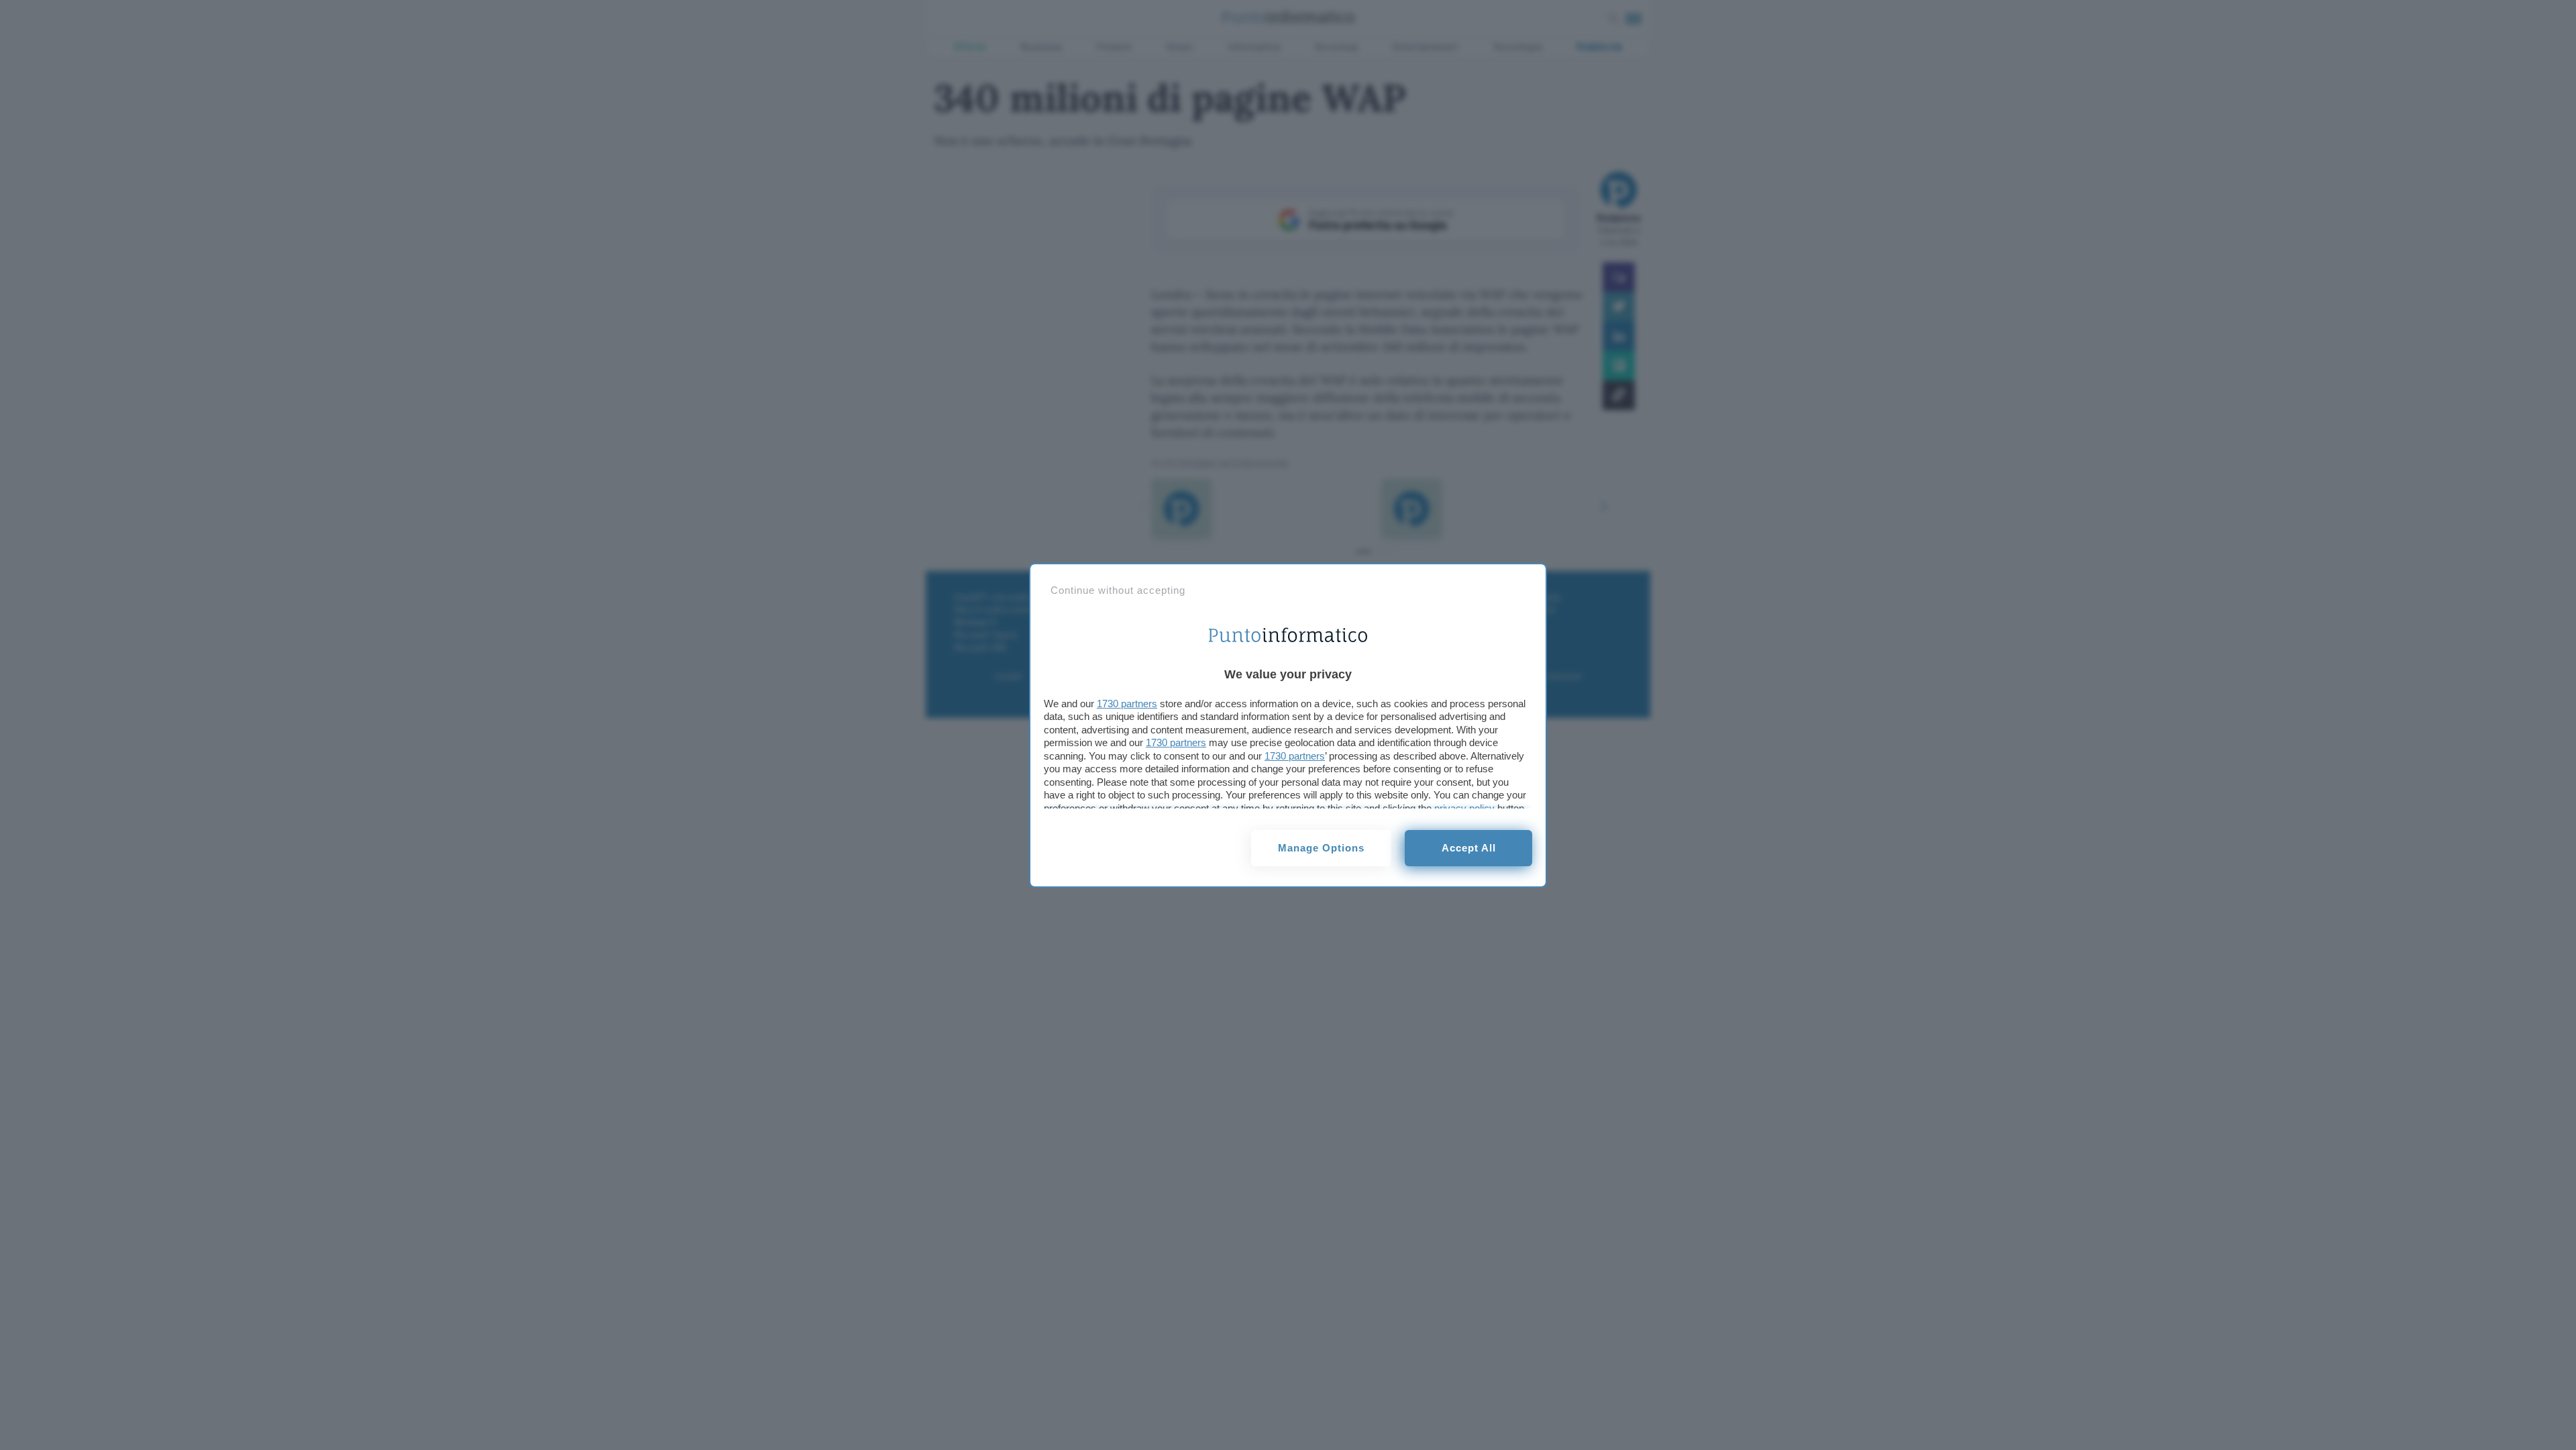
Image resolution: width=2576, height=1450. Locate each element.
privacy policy (1464, 808)
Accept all (1469, 848)
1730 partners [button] (1127, 704)
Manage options (1321, 848)
